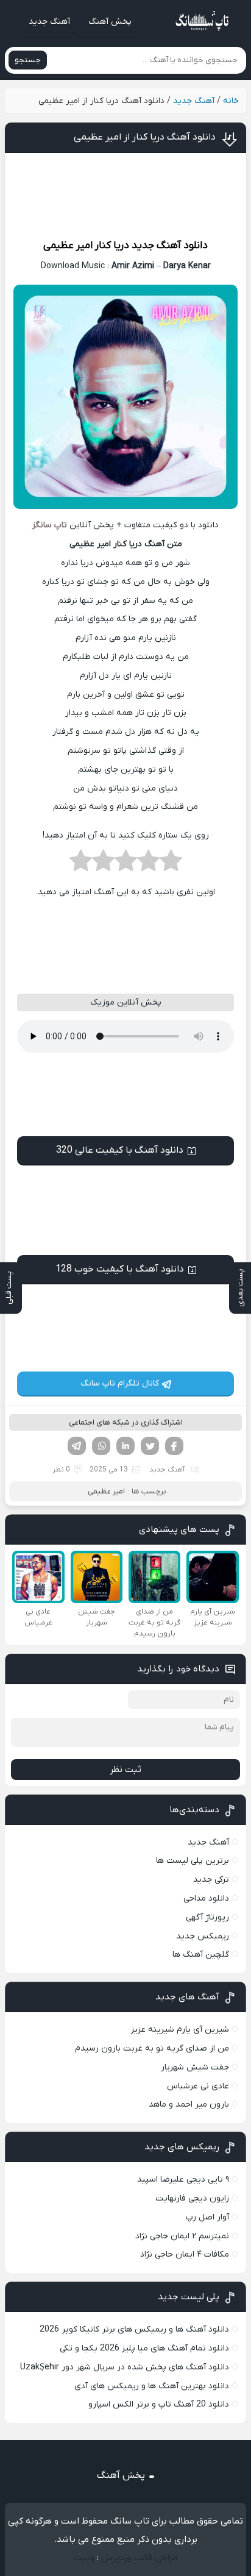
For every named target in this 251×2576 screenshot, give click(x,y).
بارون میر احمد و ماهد (189, 2105)
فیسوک (174, 1446)
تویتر (150, 1446)
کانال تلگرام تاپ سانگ (120, 1383)
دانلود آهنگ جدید (170, 246)
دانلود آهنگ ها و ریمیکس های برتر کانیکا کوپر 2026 (134, 2329)
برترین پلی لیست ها (193, 1861)
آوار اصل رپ (207, 2217)
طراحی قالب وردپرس (140, 2558)
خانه (231, 101)
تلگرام (77, 1446)
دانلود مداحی (206, 1898)
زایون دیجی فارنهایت (192, 2198)
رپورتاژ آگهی (207, 1917)
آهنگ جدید (49, 22)
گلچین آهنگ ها (201, 1955)
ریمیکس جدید (203, 1936)
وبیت (84, 2558)
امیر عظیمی (68, 246)
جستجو (28, 60)
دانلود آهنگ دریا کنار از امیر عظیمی (145, 137)
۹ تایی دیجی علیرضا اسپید (183, 2179)
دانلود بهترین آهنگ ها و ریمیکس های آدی (152, 2386)
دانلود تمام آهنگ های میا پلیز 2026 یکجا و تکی (144, 2348)
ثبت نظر (125, 1770)
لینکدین (125, 1446)
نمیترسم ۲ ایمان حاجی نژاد (182, 2236)
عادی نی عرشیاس (198, 2086)
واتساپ (101, 1446)
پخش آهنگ (110, 22)
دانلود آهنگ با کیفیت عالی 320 (120, 1150)
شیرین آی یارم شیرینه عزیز (180, 2030)
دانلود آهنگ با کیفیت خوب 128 (120, 1269)
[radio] (171, 864)
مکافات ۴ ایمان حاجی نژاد (185, 2254)
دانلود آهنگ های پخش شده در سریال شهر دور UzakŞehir (125, 2367)
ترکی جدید (211, 1880)
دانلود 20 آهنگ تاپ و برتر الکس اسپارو (159, 2404)
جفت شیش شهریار (195, 2067)
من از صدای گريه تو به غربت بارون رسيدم (152, 2048)
